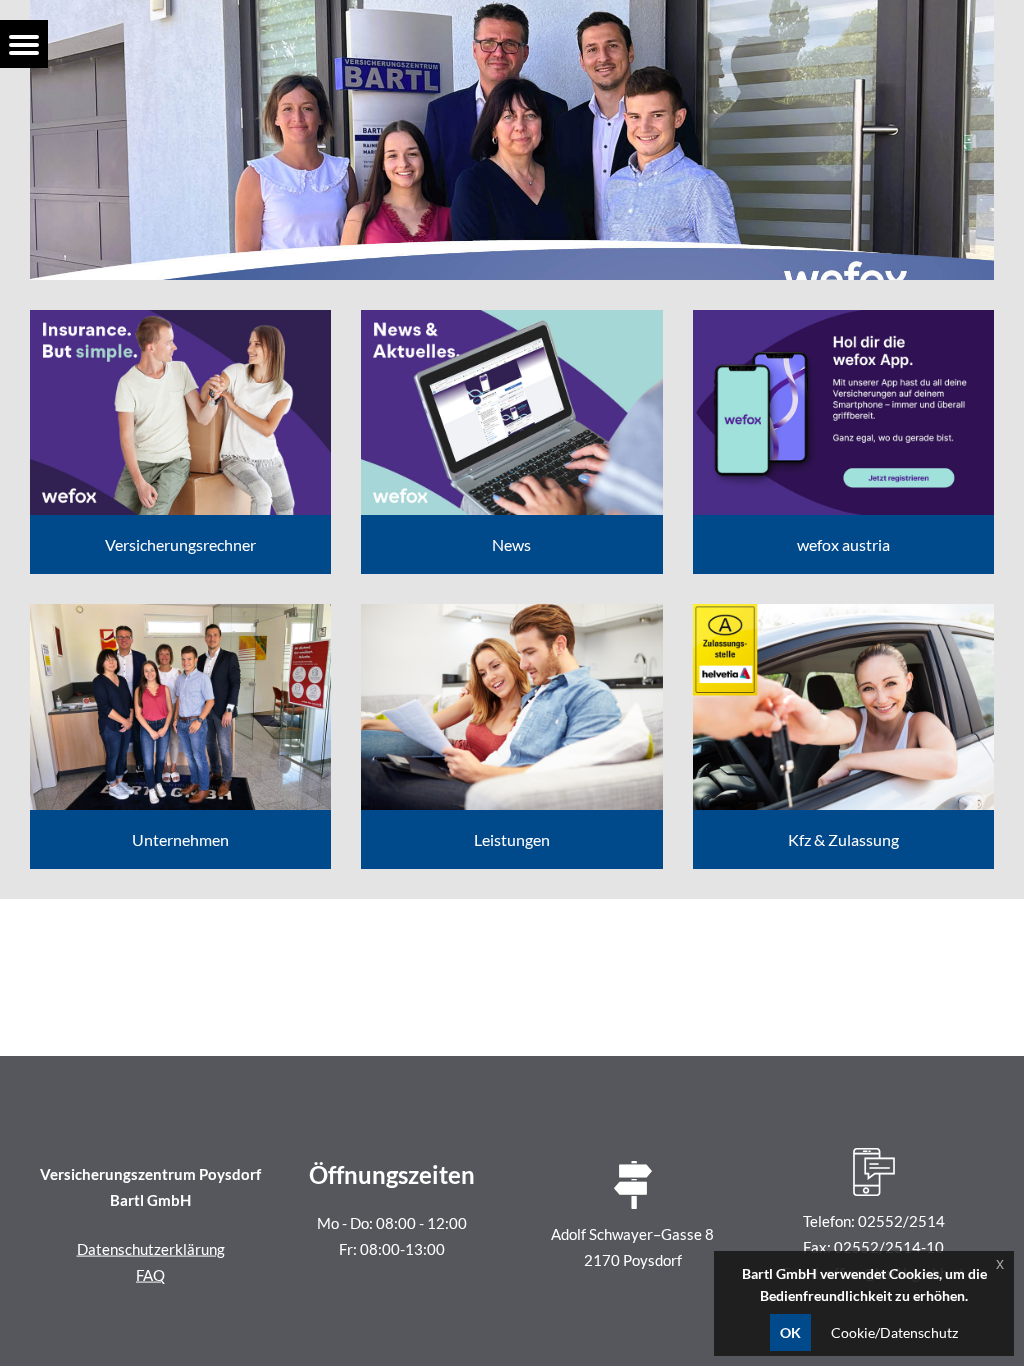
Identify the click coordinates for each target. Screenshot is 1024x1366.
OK (790, 1332)
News (511, 544)
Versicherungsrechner (180, 544)
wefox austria (843, 544)
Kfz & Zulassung (843, 839)
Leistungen (512, 839)
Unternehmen (180, 839)
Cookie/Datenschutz (894, 1332)
